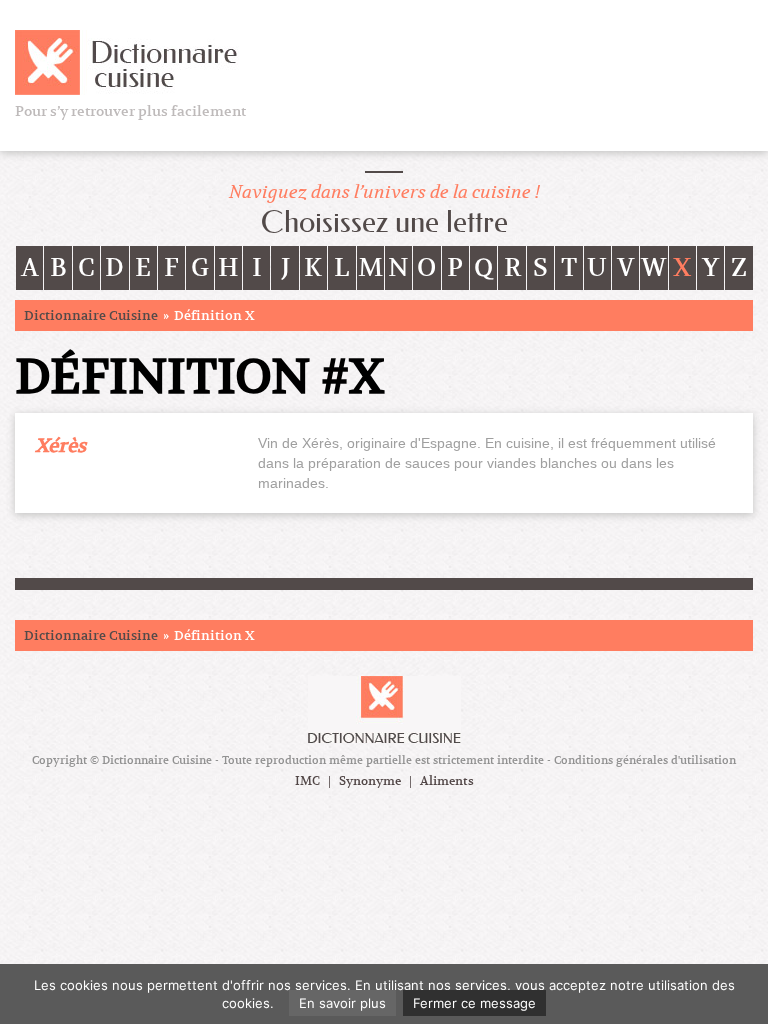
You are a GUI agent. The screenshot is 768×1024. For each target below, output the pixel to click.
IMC (307, 781)
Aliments (447, 781)
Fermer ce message (474, 1003)
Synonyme (370, 781)
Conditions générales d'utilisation (645, 760)
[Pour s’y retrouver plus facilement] (131, 61)
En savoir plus (342, 1003)
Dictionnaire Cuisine (91, 315)
